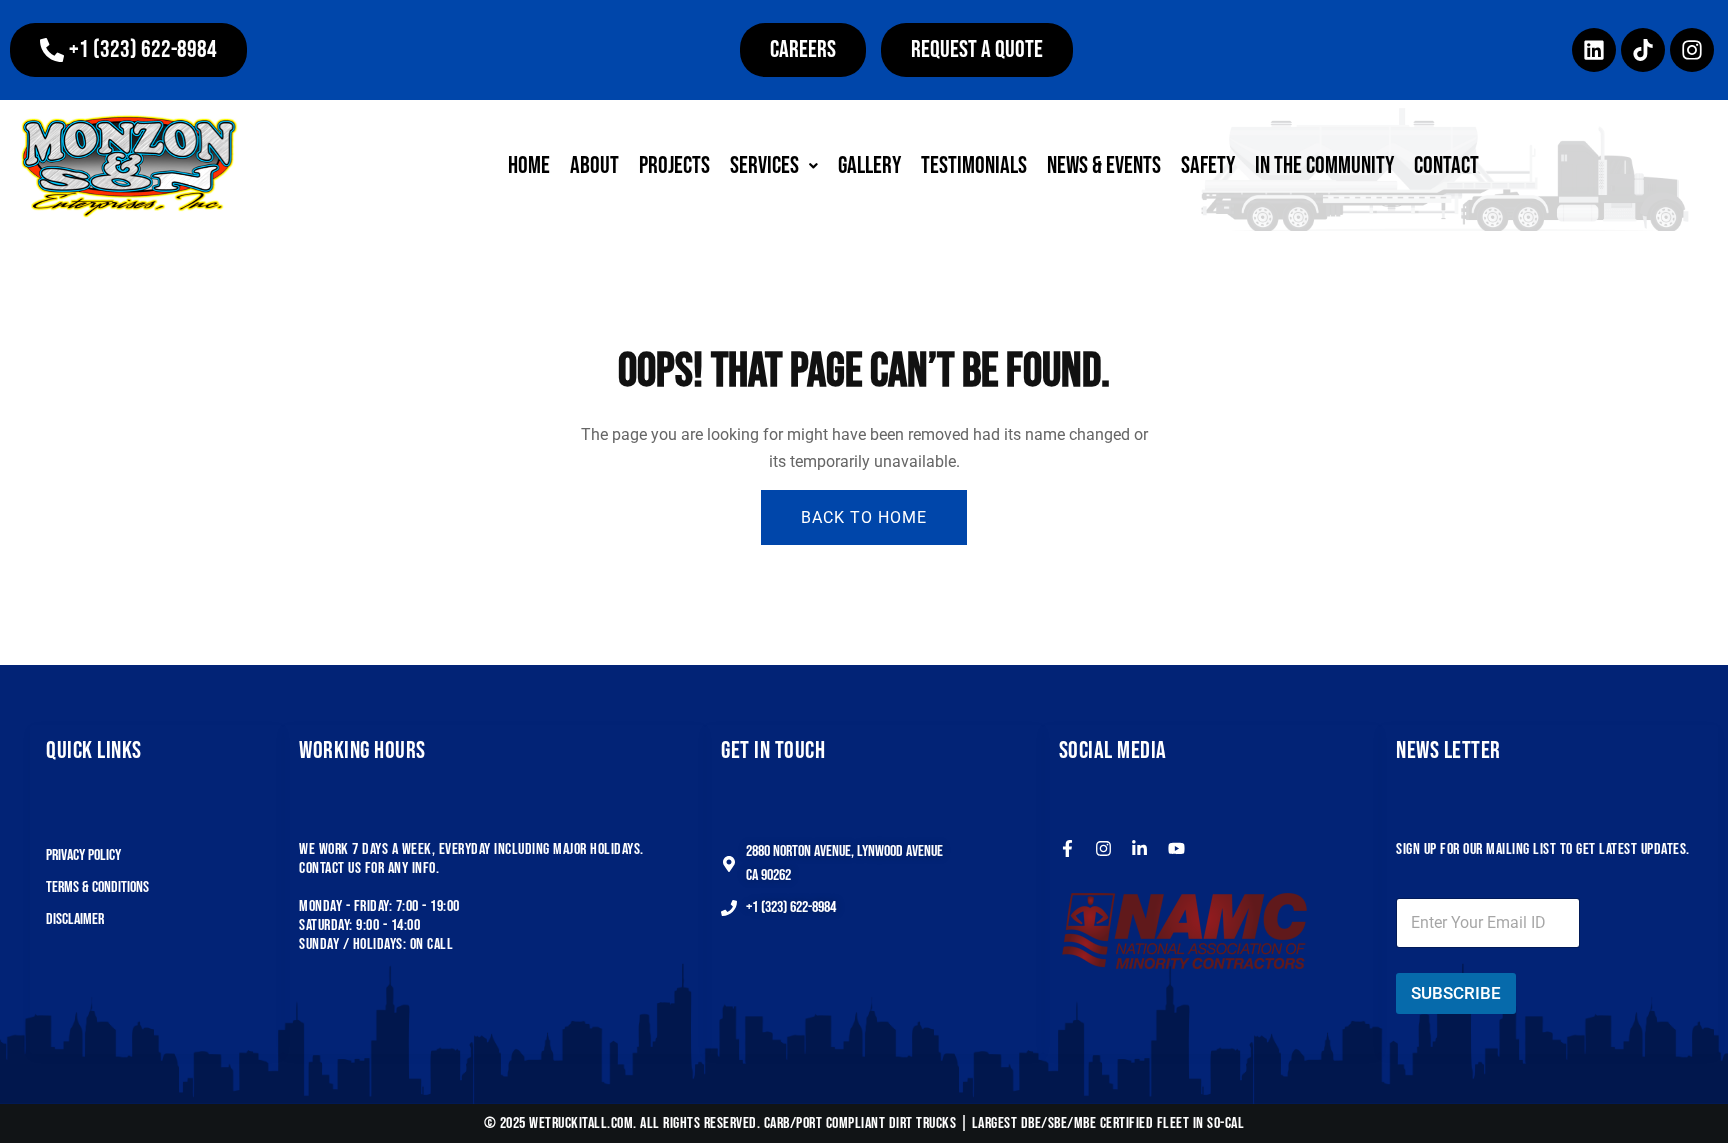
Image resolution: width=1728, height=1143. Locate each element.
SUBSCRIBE (1456, 993)
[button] (128, 50)
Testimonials (974, 165)
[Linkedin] (1594, 50)
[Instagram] (1692, 50)
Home (529, 165)
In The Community (1324, 165)
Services (764, 165)
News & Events (1104, 165)
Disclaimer (75, 919)
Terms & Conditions (97, 887)
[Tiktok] (1643, 50)
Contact (1446, 165)
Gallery (869, 165)
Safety (1208, 165)
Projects (674, 165)
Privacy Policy (83, 855)
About (594, 165)
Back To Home (864, 517)
